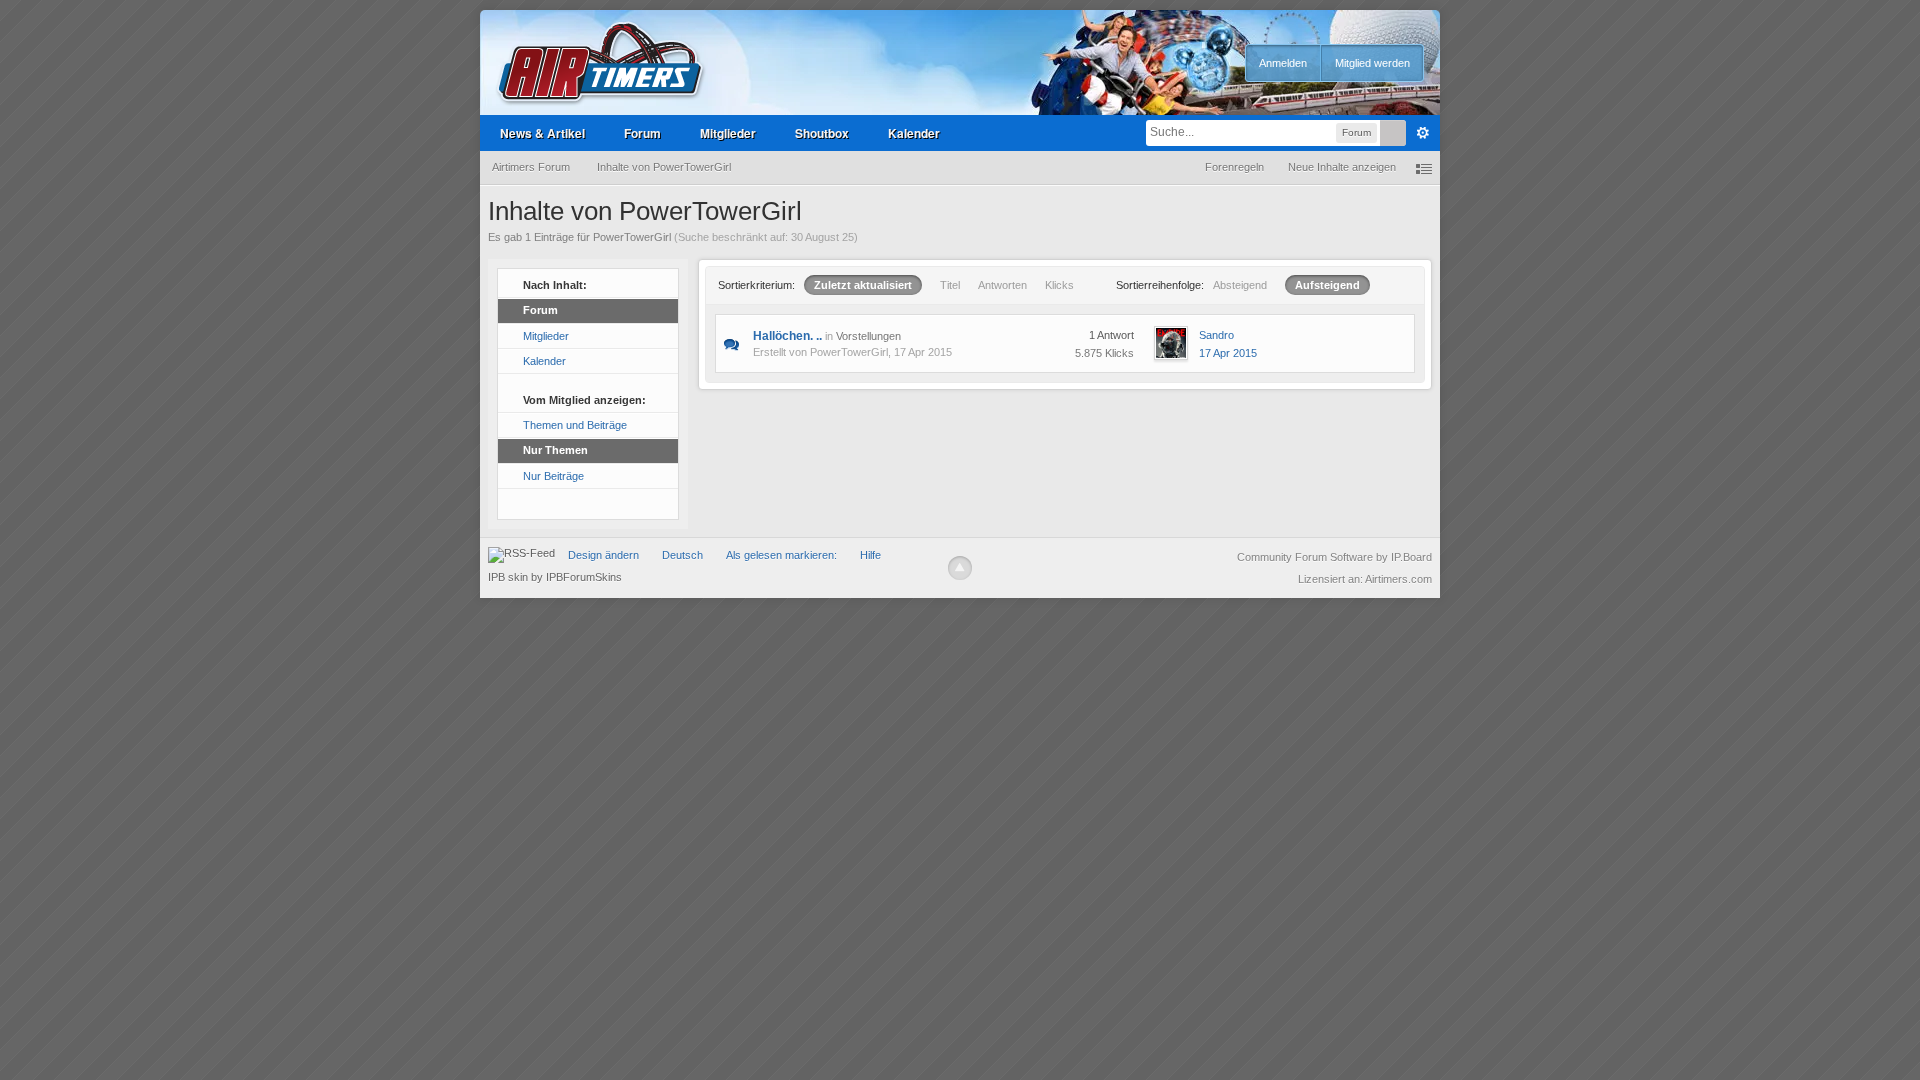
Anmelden (1283, 63)
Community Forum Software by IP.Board (1334, 557)
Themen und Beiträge (575, 425)
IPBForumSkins (584, 577)
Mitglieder (728, 133)
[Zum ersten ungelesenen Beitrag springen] (731, 343)
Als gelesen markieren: (781, 555)
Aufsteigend (1327, 285)
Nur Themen (555, 450)
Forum (642, 133)
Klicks (1059, 285)
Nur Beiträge (553, 476)
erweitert (1423, 133)
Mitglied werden (1372, 63)
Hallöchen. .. (787, 336)
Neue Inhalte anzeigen (1342, 167)
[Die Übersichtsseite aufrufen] (601, 63)
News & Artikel (542, 133)
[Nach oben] (960, 568)
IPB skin (508, 577)
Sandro (1216, 335)
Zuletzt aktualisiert (863, 285)
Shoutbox (822, 133)
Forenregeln (1234, 167)
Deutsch (682, 555)
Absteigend (1240, 285)
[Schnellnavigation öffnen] (1424, 167)
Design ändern (603, 555)
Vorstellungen (868, 336)
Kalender (914, 133)
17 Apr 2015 (1228, 353)
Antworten (1002, 285)
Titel (950, 285)
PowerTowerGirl (849, 352)
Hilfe (870, 555)
